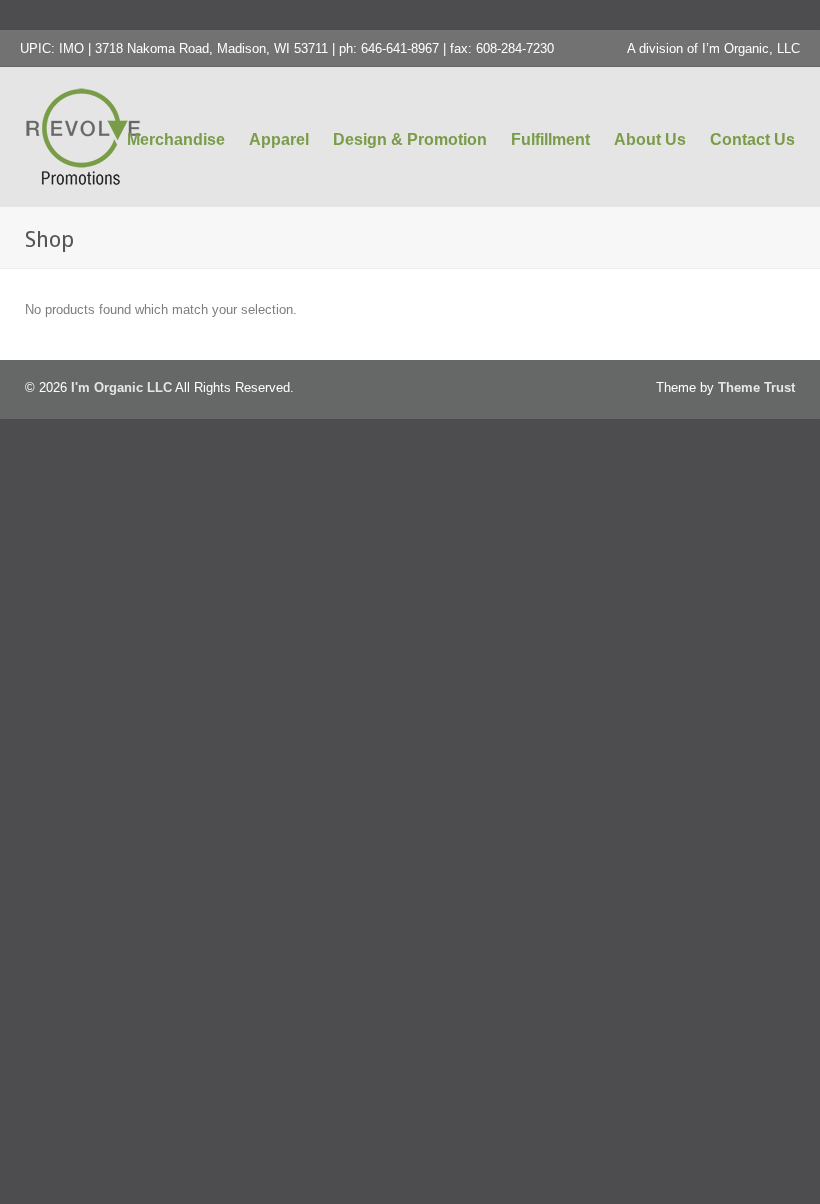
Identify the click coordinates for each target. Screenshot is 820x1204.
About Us (650, 139)
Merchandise (176, 139)
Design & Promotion (410, 139)
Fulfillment (550, 139)
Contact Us (752, 139)
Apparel (279, 139)
